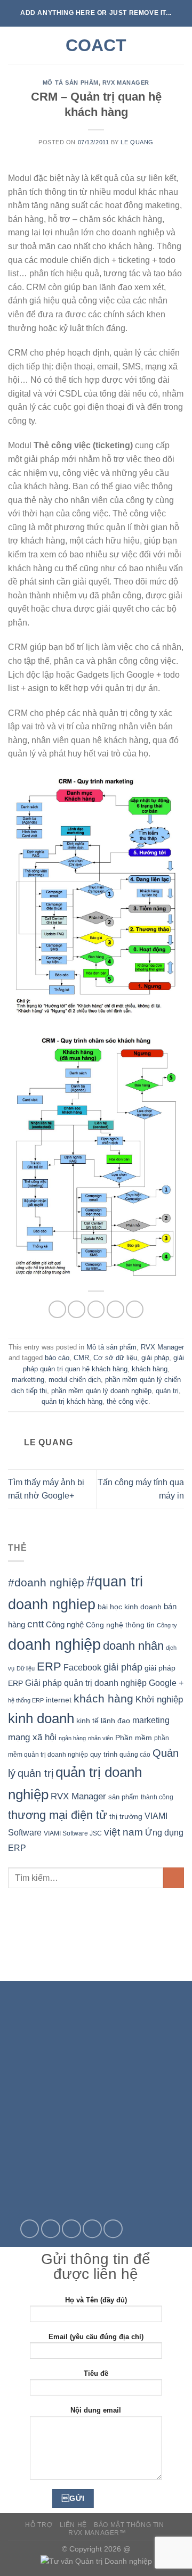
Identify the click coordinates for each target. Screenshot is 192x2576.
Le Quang (137, 142)
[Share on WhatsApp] (57, 1309)
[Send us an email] (71, 2229)
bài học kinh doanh (130, 1607)
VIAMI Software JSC (73, 1833)
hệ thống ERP (26, 1700)
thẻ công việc (127, 1401)
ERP (49, 1666)
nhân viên (101, 1738)
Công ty (167, 1625)
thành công (157, 1797)
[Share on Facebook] (77, 1309)
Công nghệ (65, 1624)
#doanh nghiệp (46, 1582)
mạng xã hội (32, 1737)
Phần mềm (134, 1738)
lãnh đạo (115, 1721)
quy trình (104, 1754)
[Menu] (14, 45)
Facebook (82, 1668)
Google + (166, 1683)
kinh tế (87, 1721)
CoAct (96, 45)
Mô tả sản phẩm (71, 83)
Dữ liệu (26, 1668)
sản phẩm (123, 1797)
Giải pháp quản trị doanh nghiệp (86, 1683)
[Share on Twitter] (96, 1309)
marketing (151, 1720)
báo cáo (57, 1358)
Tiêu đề (96, 2373)
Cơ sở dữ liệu (115, 1358)
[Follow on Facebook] (30, 2229)
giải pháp (155, 1358)
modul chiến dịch (75, 1380)
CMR (81, 1358)
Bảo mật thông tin (129, 2525)
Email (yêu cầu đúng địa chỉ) (96, 2337)
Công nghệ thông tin (120, 1625)
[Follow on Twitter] (51, 2229)
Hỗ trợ (39, 2525)
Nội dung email (96, 2410)
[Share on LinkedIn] (135, 1309)
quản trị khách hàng (72, 1401)
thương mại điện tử (58, 1815)
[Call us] (92, 2229)
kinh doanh (41, 1718)
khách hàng (150, 1369)
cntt (35, 1624)
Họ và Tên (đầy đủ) (96, 2300)
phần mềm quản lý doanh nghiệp (101, 1391)
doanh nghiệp (54, 1644)
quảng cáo (135, 1754)
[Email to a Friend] (115, 1309)
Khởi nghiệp (159, 1699)
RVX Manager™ (97, 2533)
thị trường (126, 1817)
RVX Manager (126, 83)
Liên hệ (73, 2525)
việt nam (123, 1832)
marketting (28, 1380)
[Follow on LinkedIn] (113, 2229)
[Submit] (174, 1878)
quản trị (167, 1391)
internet (59, 1700)
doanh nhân (133, 1646)
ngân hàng (72, 1738)
